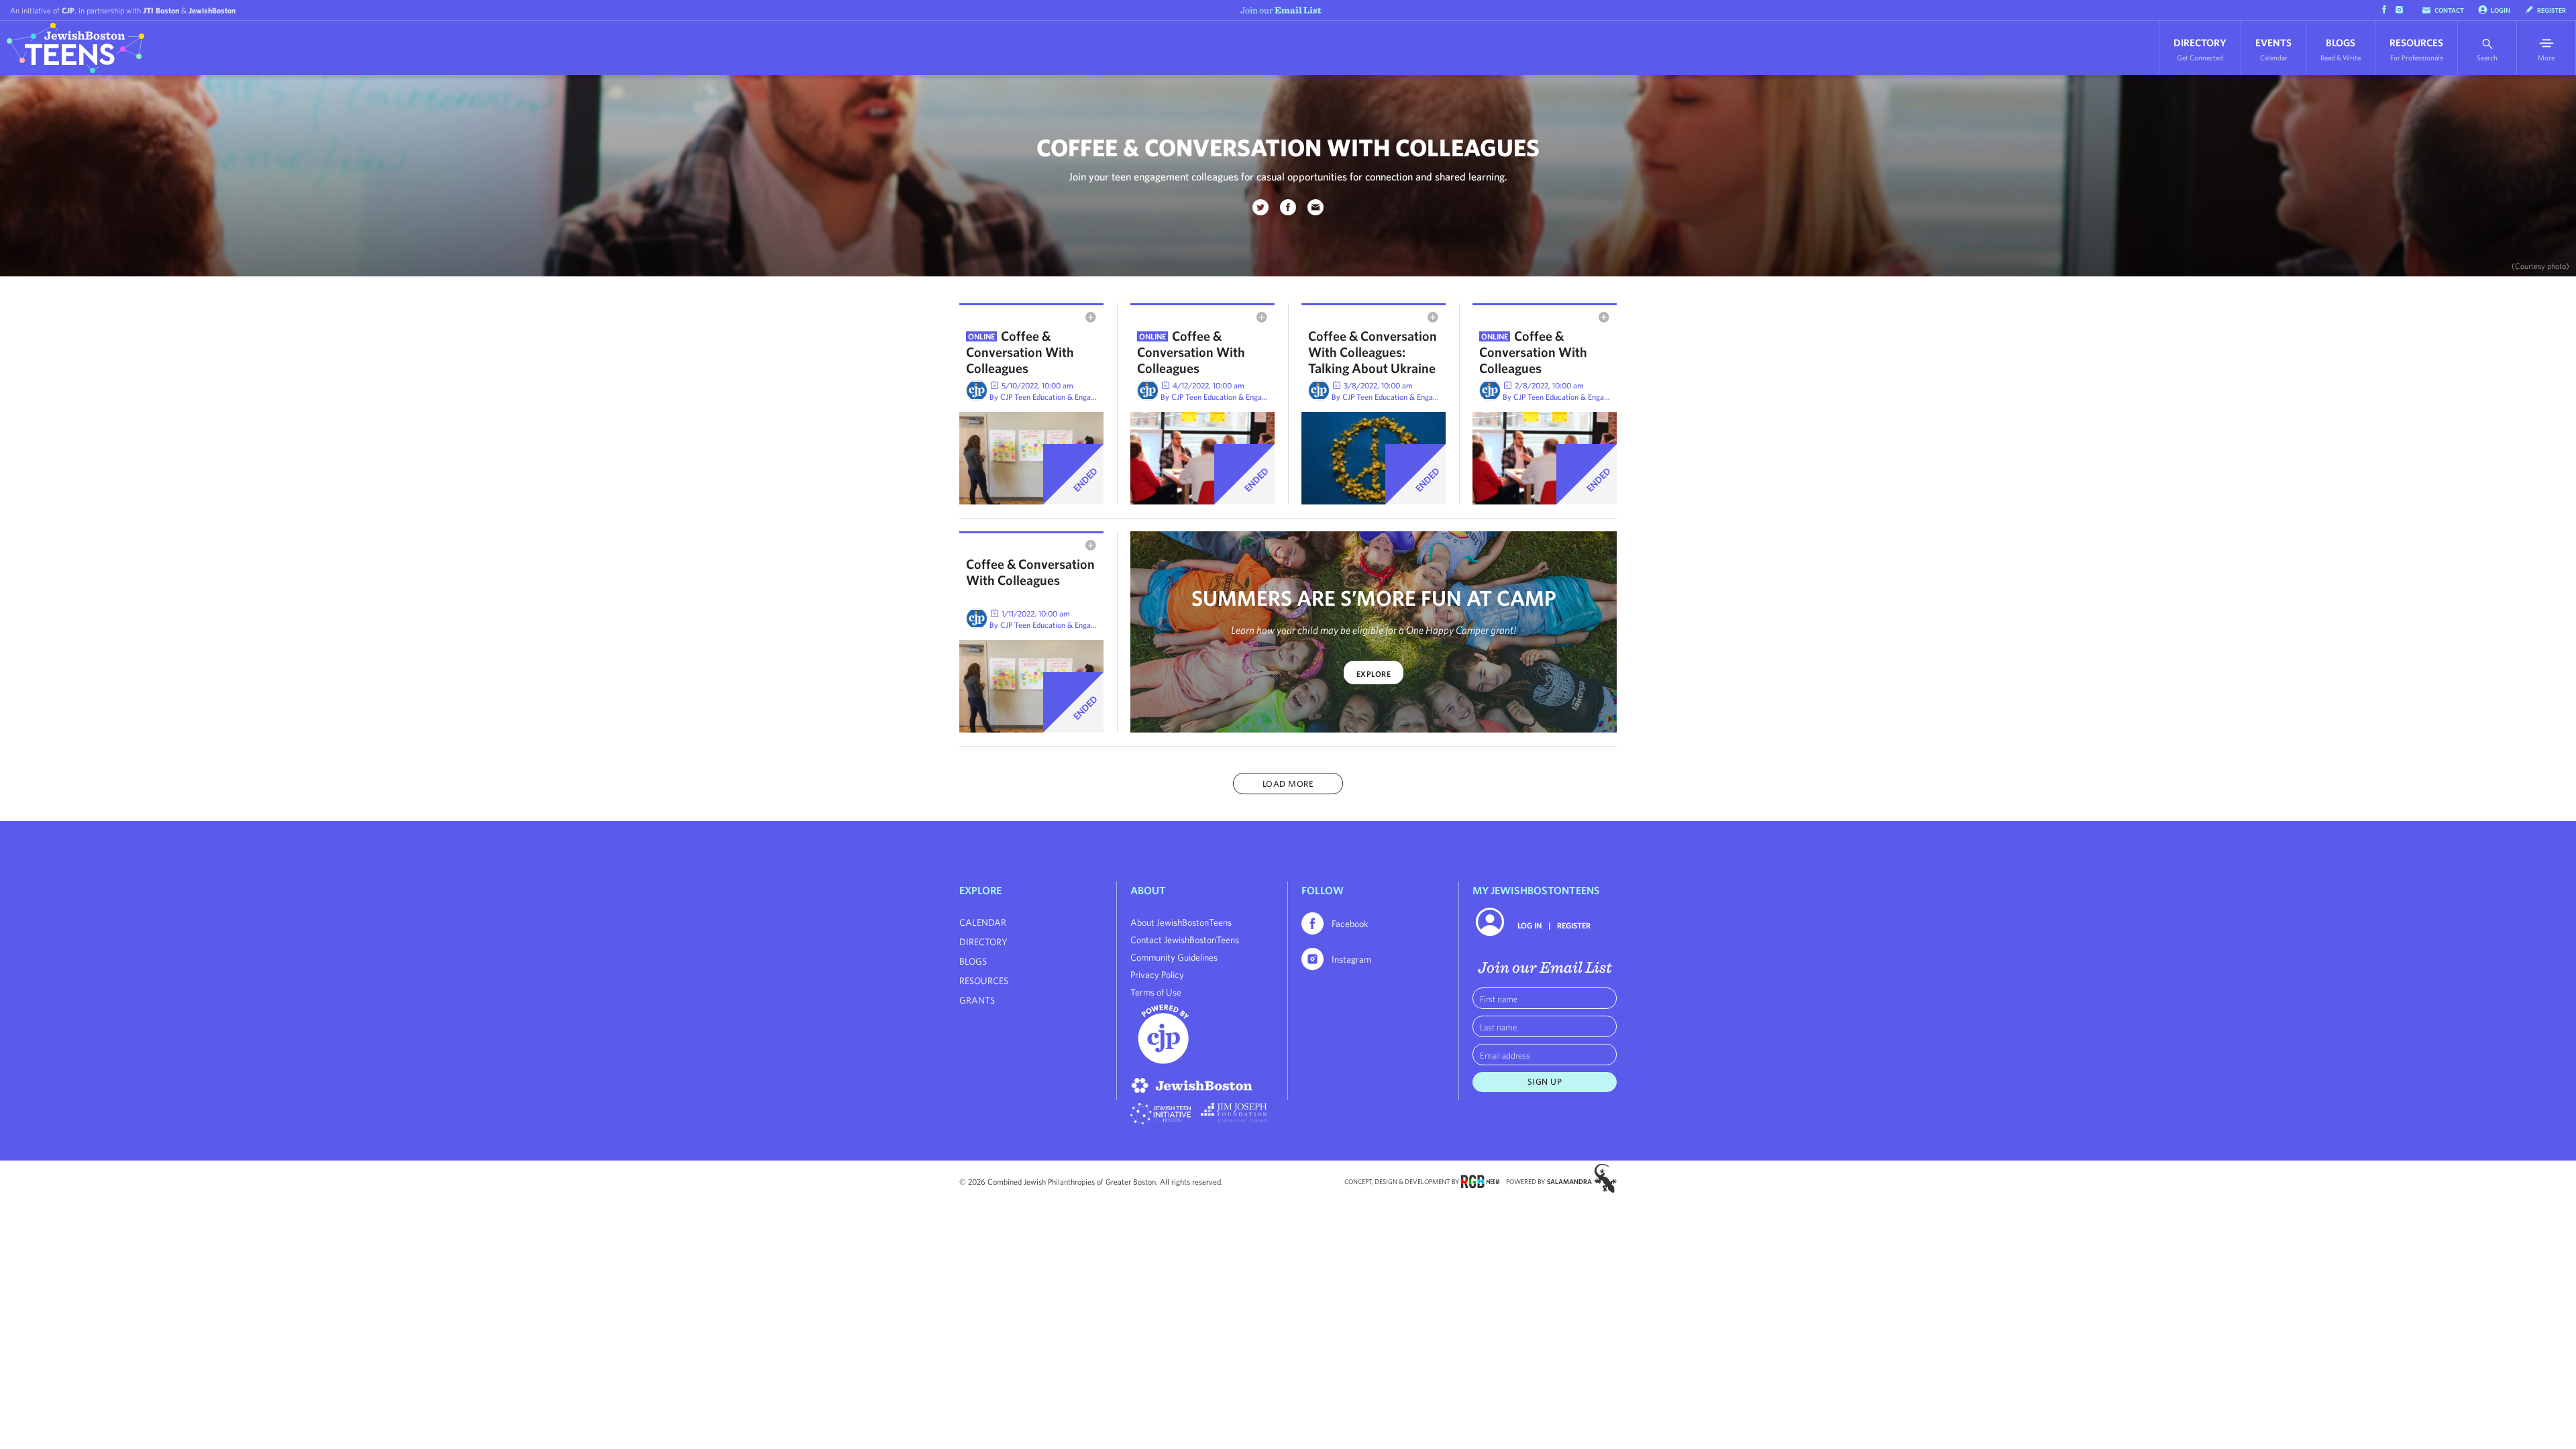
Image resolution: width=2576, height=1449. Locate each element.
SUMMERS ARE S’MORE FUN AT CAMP (1374, 598)
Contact (2449, 10)
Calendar (983, 922)
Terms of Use (1156, 992)
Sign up (1545, 1082)
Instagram (1351, 959)
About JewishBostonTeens (1181, 922)
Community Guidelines (1174, 957)
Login (2501, 10)
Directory (2200, 49)
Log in (1529, 925)
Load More (1288, 784)
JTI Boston (161, 10)
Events (2273, 49)
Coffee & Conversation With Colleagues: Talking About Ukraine (1373, 352)
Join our (1281, 10)
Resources (2416, 49)
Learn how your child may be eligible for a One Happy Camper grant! (1374, 630)
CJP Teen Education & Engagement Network (1074, 396)
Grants (977, 1000)
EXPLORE (1374, 674)
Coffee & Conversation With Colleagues (1020, 352)
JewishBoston (212, 10)
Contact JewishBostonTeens (1185, 940)
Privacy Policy (1157, 975)
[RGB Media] (1480, 1181)
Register (2552, 10)
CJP (68, 10)
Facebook (1350, 924)
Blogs (2341, 49)
